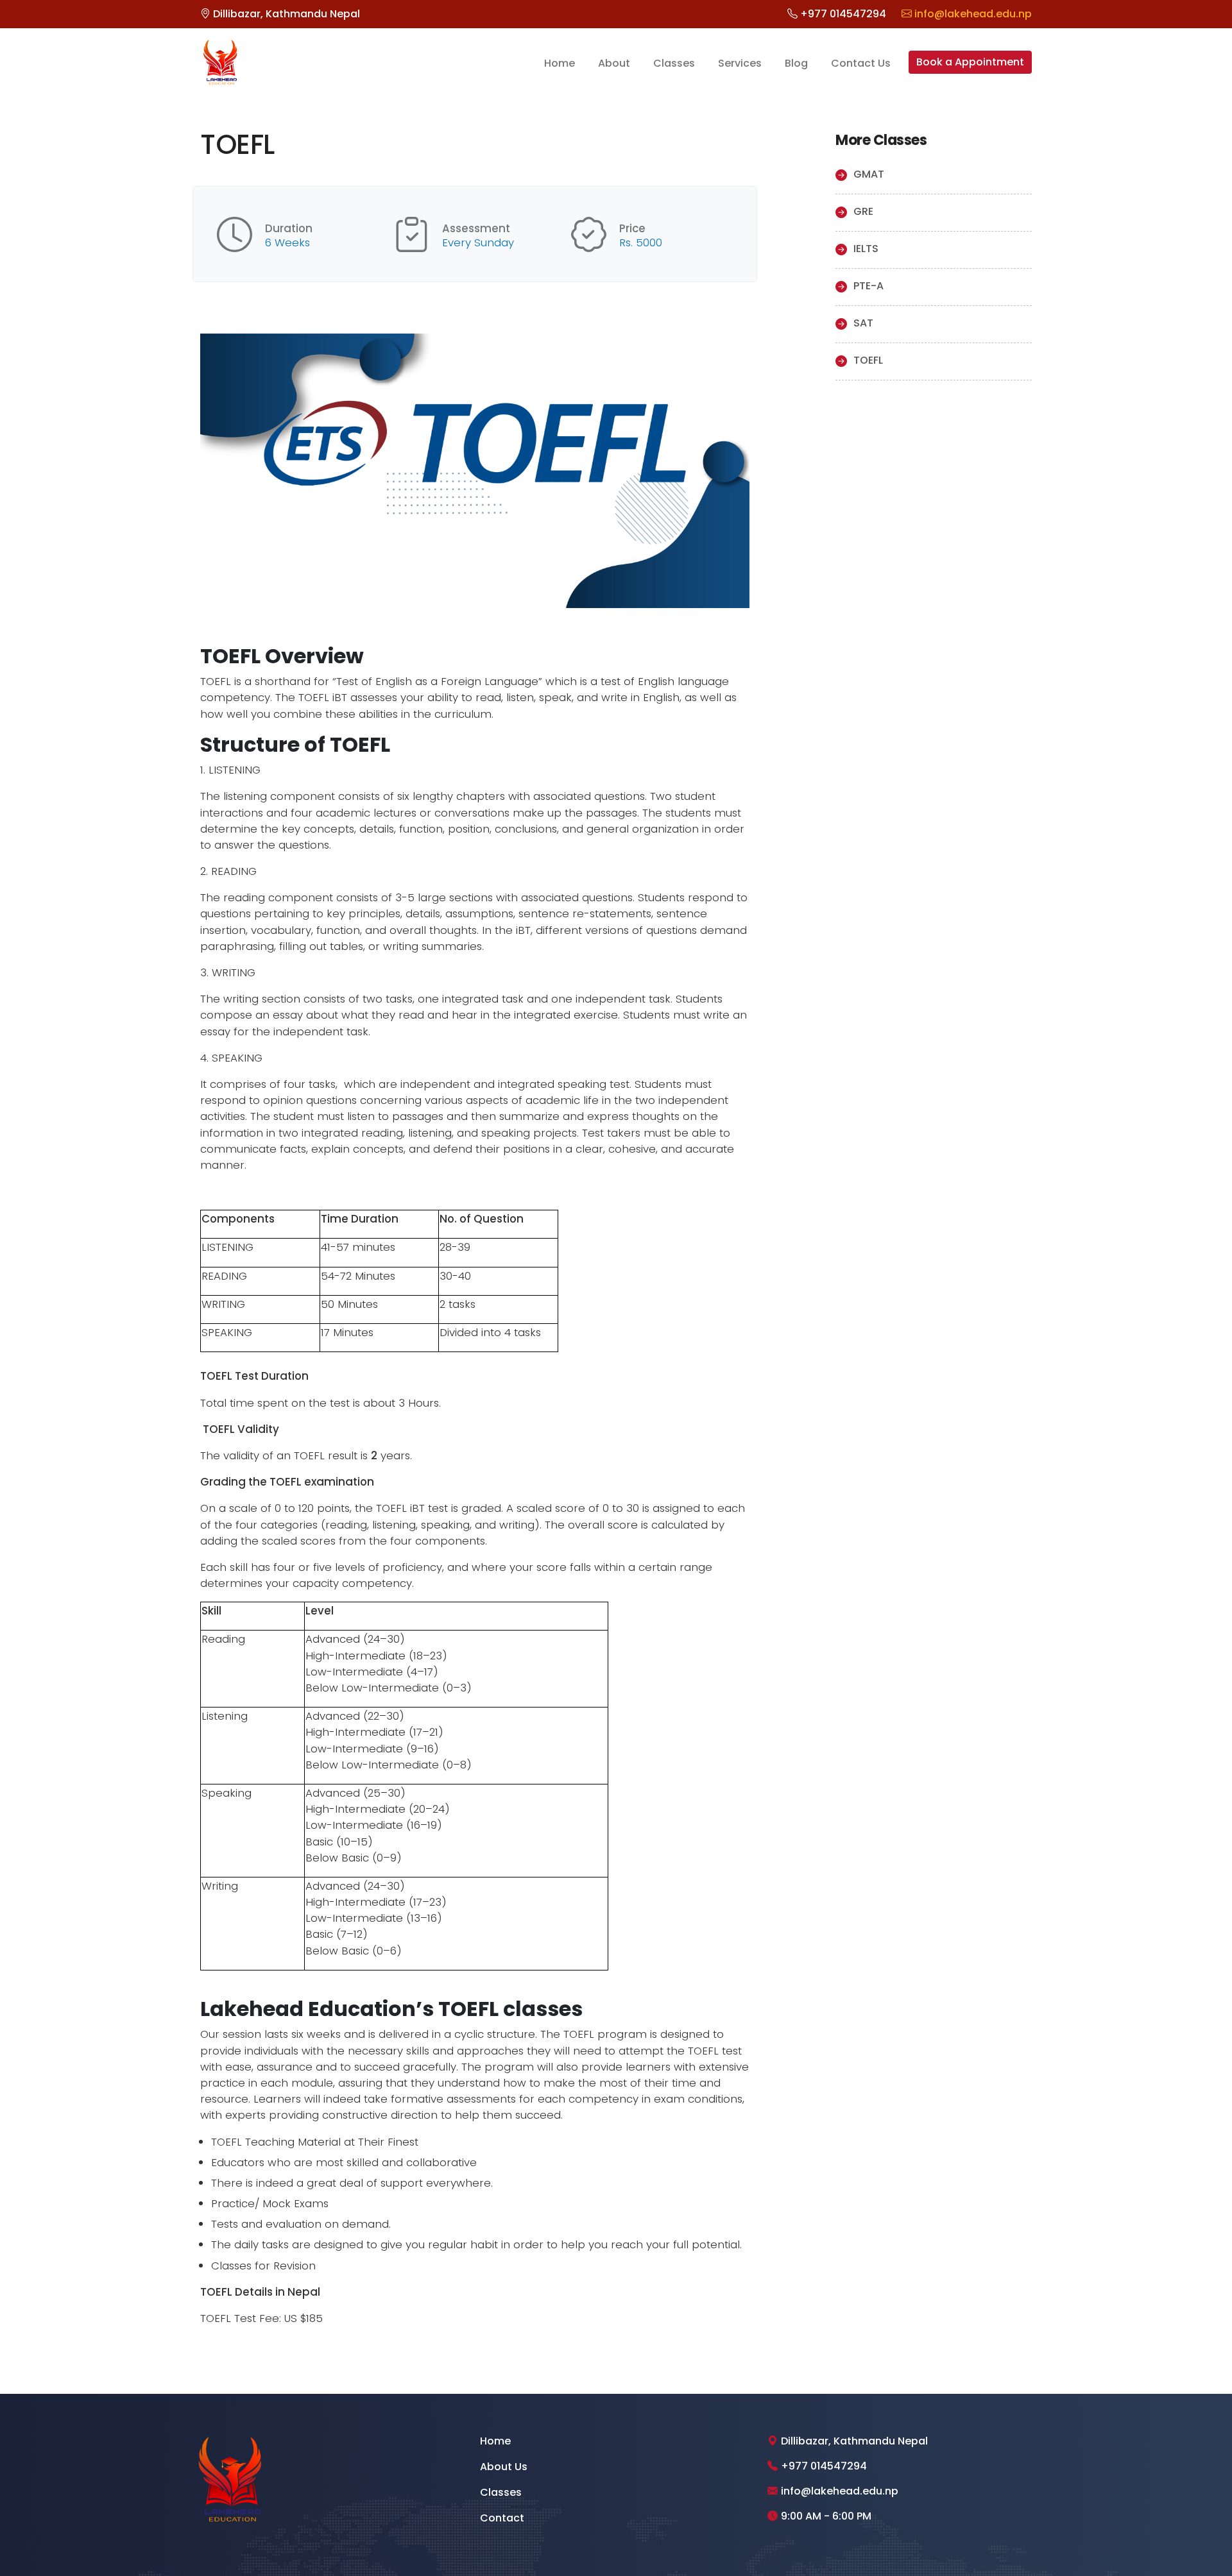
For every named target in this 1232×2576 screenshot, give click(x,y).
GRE (863, 211)
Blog (796, 63)
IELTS (866, 249)
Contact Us (861, 63)
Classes (674, 63)
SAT (863, 323)
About (614, 63)
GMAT (869, 174)
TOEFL (868, 360)
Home (560, 63)
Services (740, 63)
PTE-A (868, 286)
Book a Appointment (970, 62)
